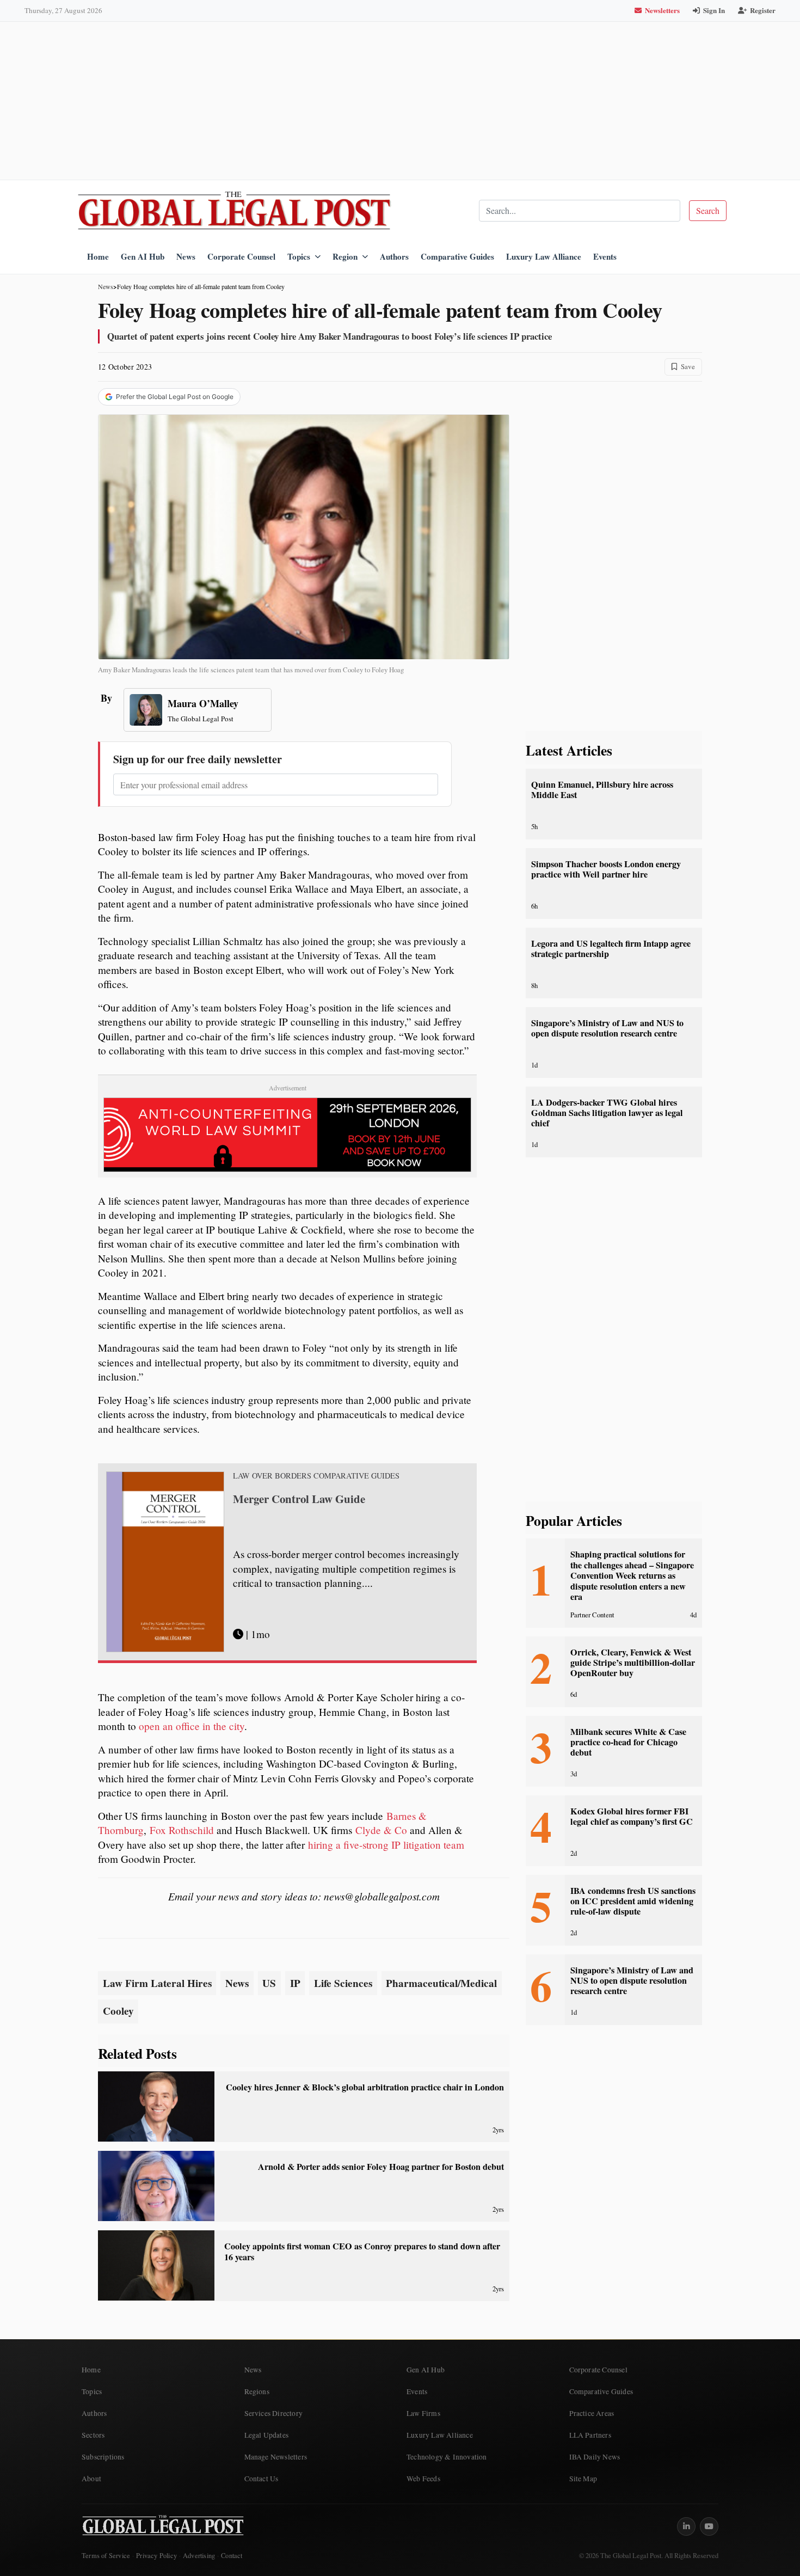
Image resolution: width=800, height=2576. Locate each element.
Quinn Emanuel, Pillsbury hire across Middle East (602, 790)
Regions (257, 2391)
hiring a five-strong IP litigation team (386, 1845)
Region (345, 256)
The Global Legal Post (201, 719)
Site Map (583, 2479)
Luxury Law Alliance (544, 256)
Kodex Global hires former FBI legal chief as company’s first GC (632, 1816)
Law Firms (423, 2413)
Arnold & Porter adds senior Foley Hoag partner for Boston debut (381, 2167)
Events (605, 256)
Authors (394, 256)
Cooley (118, 2011)
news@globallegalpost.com (382, 1896)
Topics (299, 256)
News (186, 256)
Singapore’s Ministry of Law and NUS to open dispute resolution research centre (607, 1028)
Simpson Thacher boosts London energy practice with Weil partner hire (606, 869)
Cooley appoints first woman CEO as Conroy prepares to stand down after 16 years (362, 2251)
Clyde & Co (381, 1830)
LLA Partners (590, 2435)
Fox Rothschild (182, 1830)
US (269, 1983)
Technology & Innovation (447, 2457)
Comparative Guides (457, 256)
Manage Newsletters (276, 2457)
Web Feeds (423, 2479)
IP (295, 1983)
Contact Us (261, 2479)
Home (98, 256)
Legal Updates (267, 2435)
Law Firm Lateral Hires (157, 1983)
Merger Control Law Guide (299, 1499)
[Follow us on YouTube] (709, 2526)
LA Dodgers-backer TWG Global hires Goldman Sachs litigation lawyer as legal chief (607, 1113)
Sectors (93, 2435)
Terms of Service (106, 2556)
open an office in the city (192, 1726)
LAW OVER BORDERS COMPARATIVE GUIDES (316, 1476)
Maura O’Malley (203, 703)
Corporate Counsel (241, 256)
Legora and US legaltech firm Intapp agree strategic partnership (611, 949)
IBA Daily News (595, 2457)
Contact (232, 2556)
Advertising (199, 2556)
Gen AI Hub (143, 256)
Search (708, 210)
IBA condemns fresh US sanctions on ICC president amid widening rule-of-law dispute (633, 1901)
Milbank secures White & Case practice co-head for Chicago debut (628, 1742)
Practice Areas (592, 2413)
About (91, 2479)
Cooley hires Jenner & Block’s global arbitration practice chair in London (365, 2087)
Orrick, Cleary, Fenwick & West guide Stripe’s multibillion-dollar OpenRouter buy (633, 1663)
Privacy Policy (156, 2556)
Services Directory (274, 2413)
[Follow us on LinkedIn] (686, 2526)
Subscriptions (103, 2457)
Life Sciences (343, 1983)
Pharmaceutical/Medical (441, 1983)
